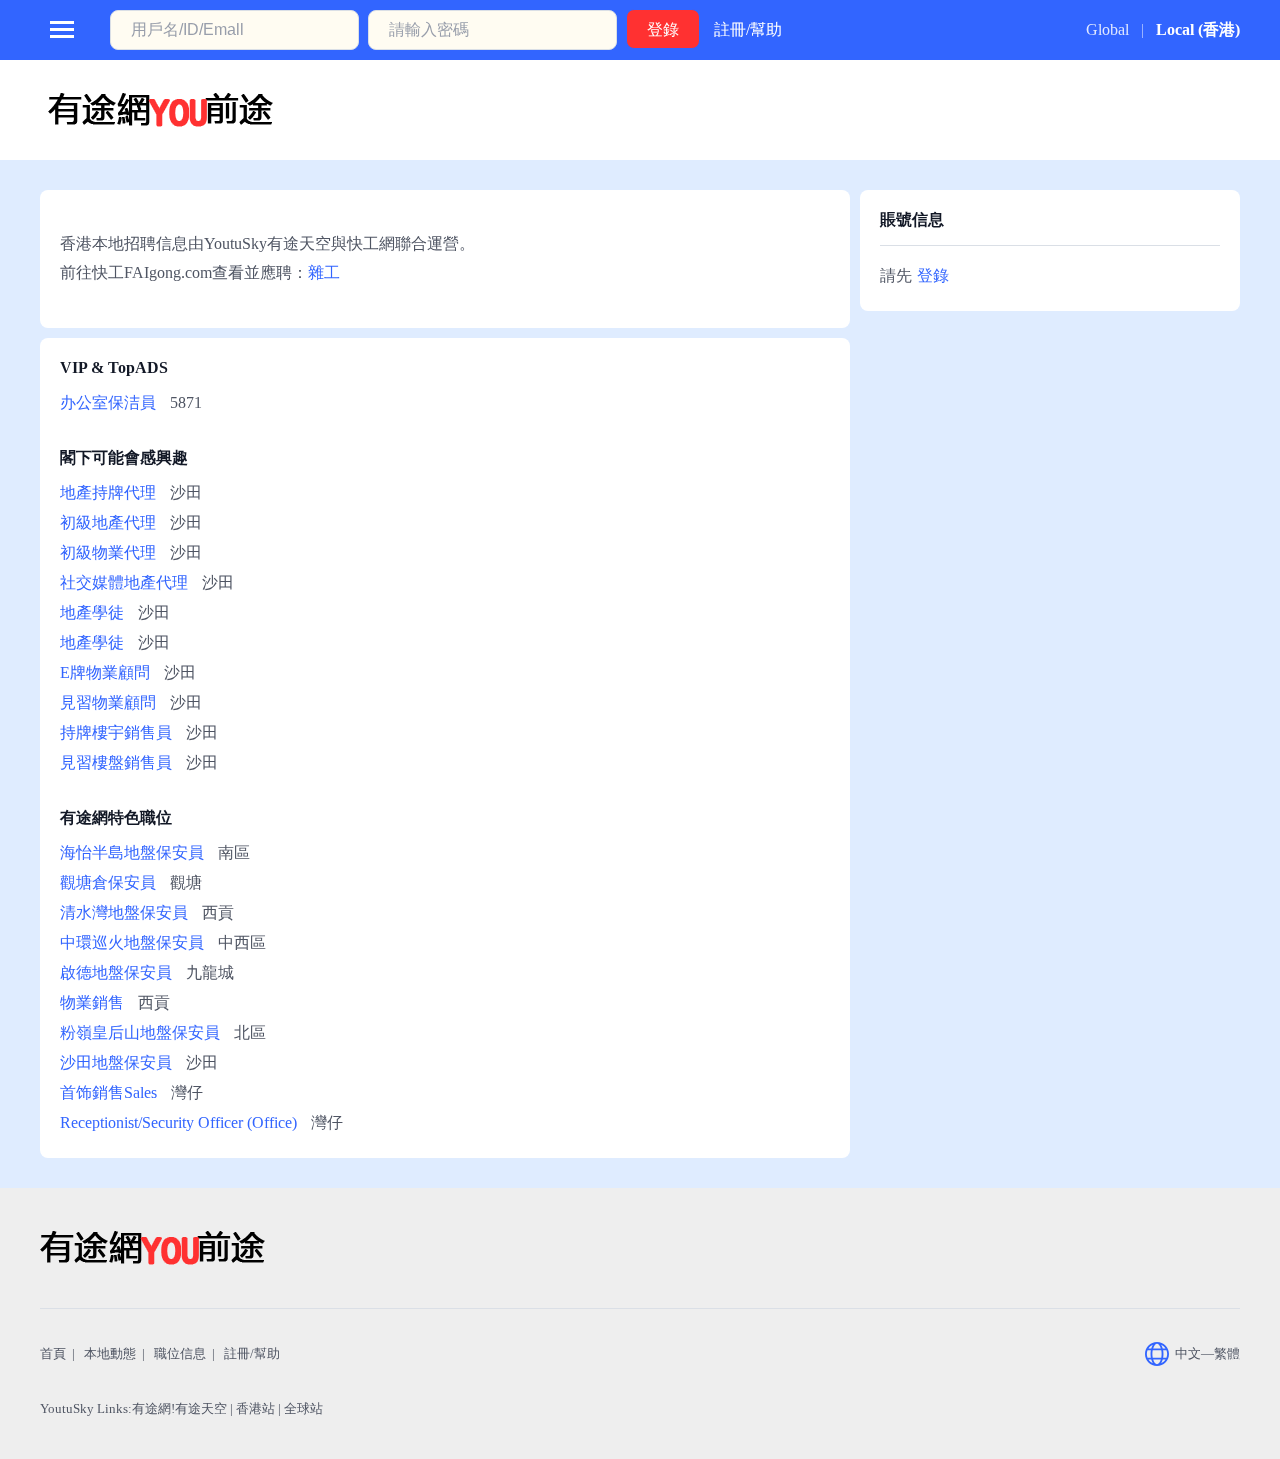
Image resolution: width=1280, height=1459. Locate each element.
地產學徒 (92, 612)
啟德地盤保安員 (116, 972)
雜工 (324, 272)
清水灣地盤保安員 (124, 912)
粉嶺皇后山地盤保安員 (140, 1032)
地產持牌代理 (108, 492)
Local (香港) (1198, 29)
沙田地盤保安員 (116, 1062)
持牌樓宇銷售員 (116, 732)
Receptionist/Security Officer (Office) (178, 1122)
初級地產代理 (108, 522)
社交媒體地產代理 (124, 582)
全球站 (303, 1408)
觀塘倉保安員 (108, 882)
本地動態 (110, 1353)
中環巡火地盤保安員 (132, 942)
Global (1107, 29)
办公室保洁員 (108, 402)
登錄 (933, 275)
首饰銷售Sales (108, 1092)
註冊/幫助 (748, 29)
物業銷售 (92, 1002)
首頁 (53, 1353)
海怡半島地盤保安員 (132, 852)
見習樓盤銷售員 (116, 762)
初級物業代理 (108, 552)
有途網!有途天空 (179, 1408)
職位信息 (180, 1353)
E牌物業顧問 (105, 672)
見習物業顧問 (108, 702)
